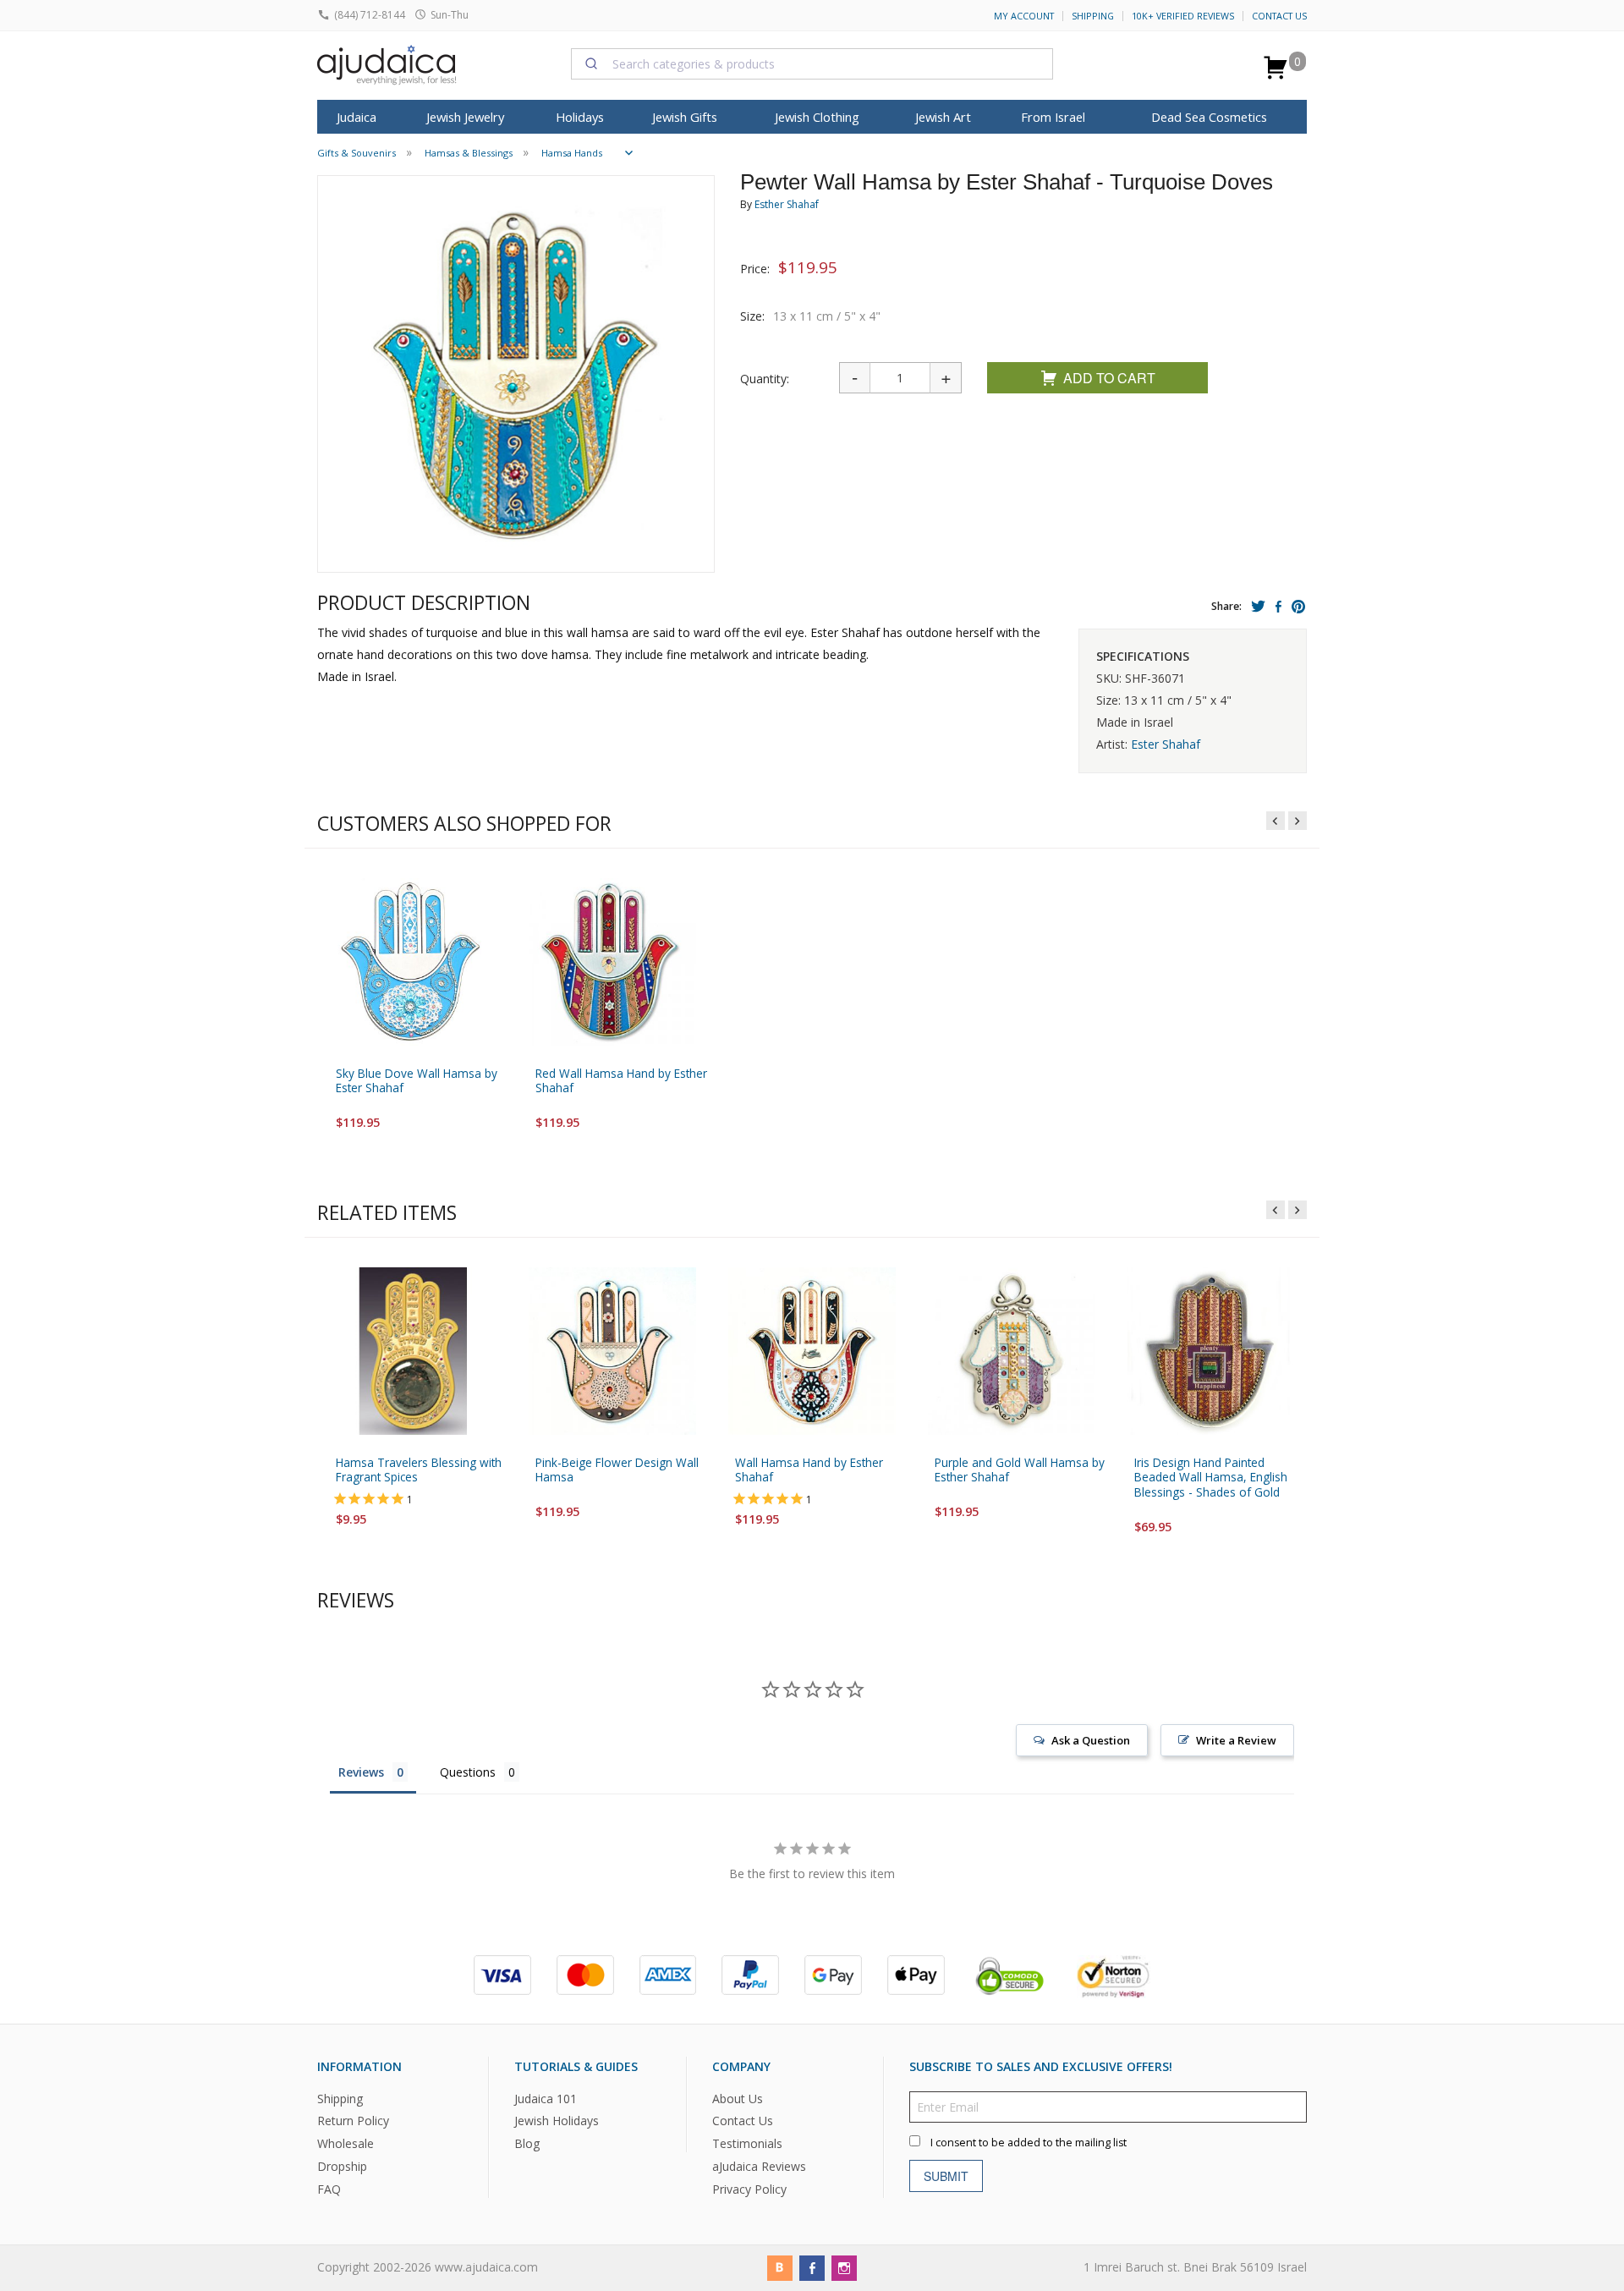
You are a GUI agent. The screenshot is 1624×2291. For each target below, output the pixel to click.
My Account (1024, 16)
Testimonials (747, 2144)
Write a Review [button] (1236, 1740)
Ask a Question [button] (1091, 1740)
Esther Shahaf (787, 204)
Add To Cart (1109, 378)
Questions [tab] (468, 1772)
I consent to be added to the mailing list (1029, 2143)
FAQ (329, 2189)
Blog (527, 2144)
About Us (738, 2099)
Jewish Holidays (557, 2121)
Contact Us (1279, 16)
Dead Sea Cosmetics (1209, 117)
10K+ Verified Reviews (1183, 16)
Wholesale (346, 2144)
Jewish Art (943, 117)
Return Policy (353, 2121)
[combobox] (812, 63)
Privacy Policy (749, 2189)
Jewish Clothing (817, 117)
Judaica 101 (546, 2099)
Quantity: (765, 379)
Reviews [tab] (361, 1772)
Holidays (580, 117)
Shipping (1093, 16)
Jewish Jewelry (465, 117)
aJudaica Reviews (759, 2166)
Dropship (342, 2166)
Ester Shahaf (1166, 744)
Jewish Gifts (685, 117)
